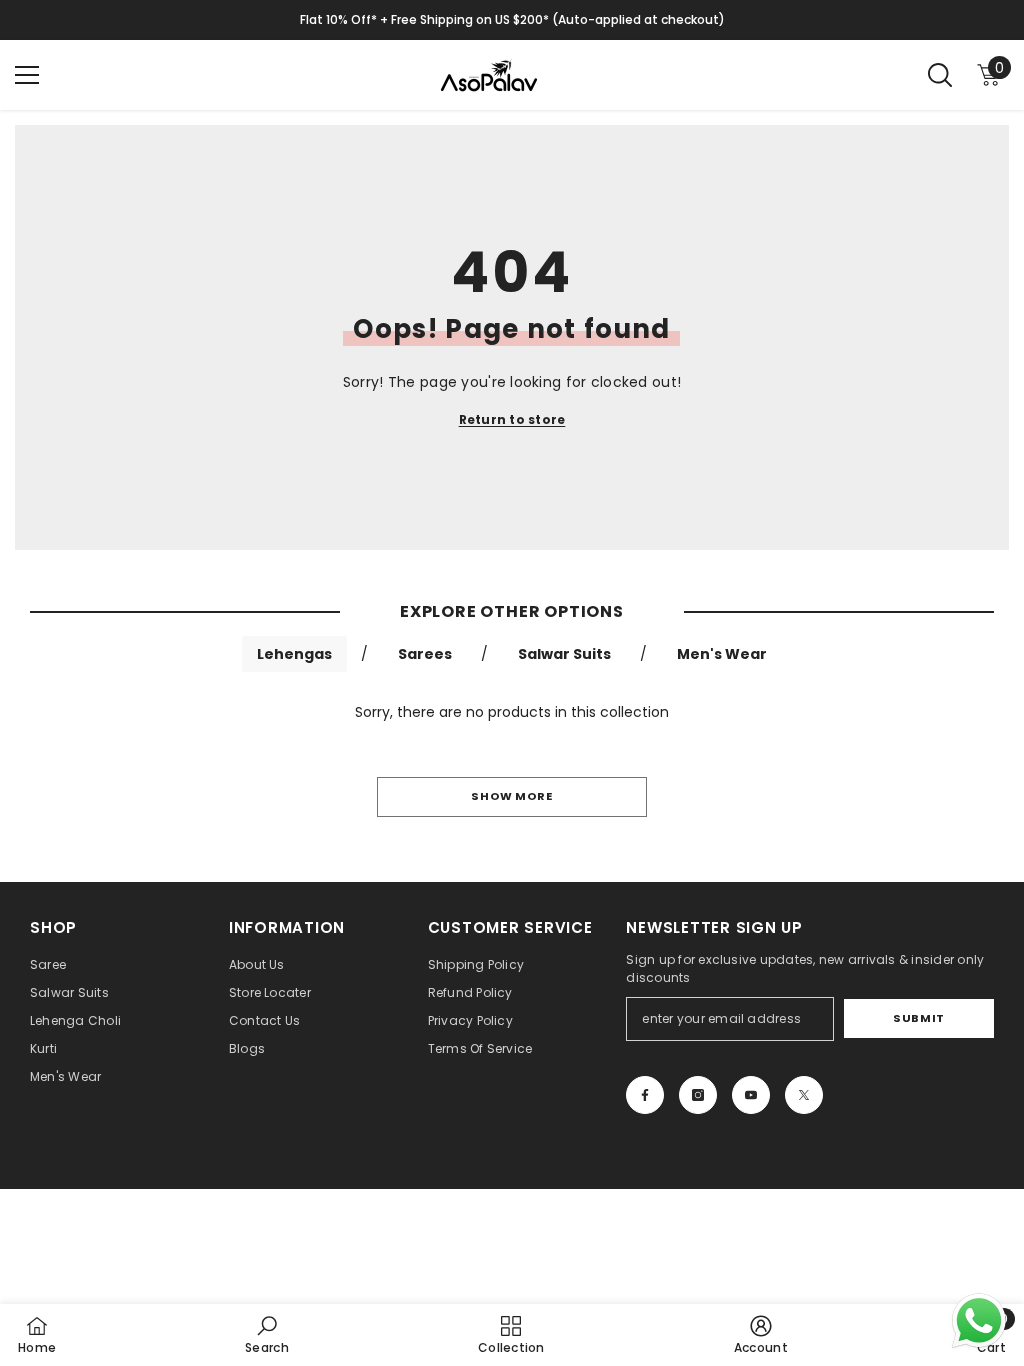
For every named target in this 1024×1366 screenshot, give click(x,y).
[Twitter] (804, 1095)
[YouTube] (751, 1095)
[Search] (940, 75)
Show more (511, 796)
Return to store (512, 419)
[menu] (27, 75)
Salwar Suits (564, 654)
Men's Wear (722, 654)
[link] (267, 1334)
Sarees (425, 654)
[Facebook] (645, 1095)
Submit (918, 1018)
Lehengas (294, 654)
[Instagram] (698, 1095)
